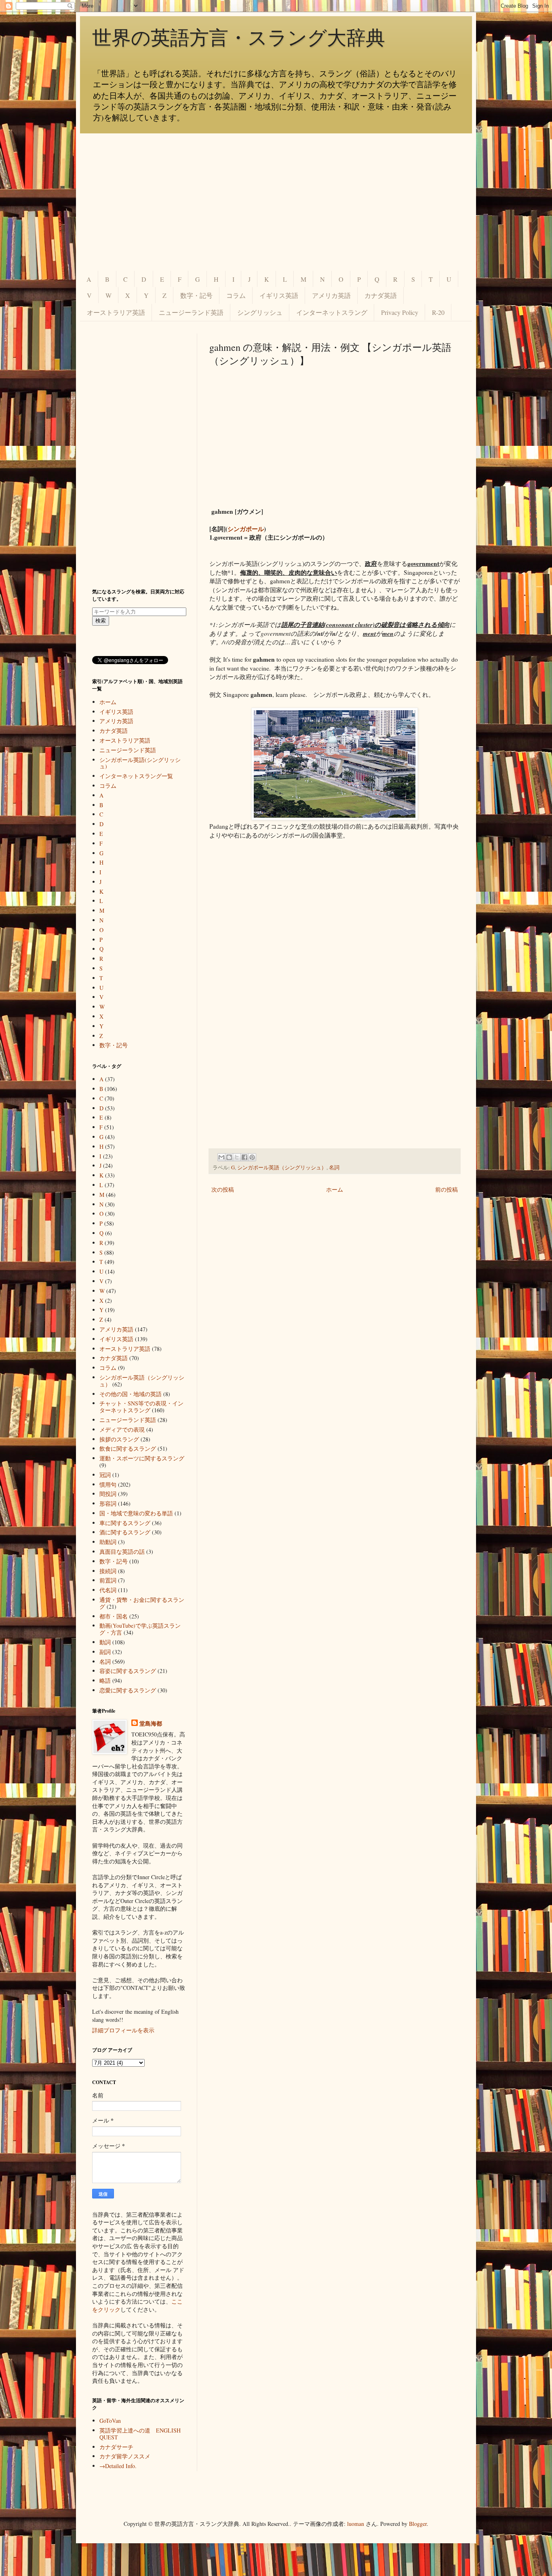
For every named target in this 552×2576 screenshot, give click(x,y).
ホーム (335, 1189)
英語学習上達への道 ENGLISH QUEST (140, 2434)
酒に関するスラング (125, 1532)
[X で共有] (237, 1157)
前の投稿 (447, 1189)
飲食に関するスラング (128, 1448)
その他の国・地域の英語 (131, 1394)
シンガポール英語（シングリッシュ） (282, 1168)
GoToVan (110, 2421)
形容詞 (108, 1503)
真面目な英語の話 (122, 1552)
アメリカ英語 (331, 295)
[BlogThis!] (229, 1157)
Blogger (418, 2524)
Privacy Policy (400, 312)
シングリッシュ (260, 312)
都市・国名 (114, 1616)
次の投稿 (223, 1189)
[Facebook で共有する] (244, 1157)
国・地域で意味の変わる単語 (136, 1513)
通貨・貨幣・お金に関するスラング (142, 1603)
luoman (356, 2524)
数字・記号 (196, 295)
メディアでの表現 (122, 1429)
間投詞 (108, 1494)
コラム (236, 295)
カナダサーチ (116, 2447)
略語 (105, 1680)
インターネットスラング (332, 312)
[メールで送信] (221, 1157)
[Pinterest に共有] (252, 1157)
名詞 (334, 1168)
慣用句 (108, 1484)
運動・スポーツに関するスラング (142, 1458)
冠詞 (105, 1475)
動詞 (105, 1642)
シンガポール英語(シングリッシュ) (140, 763)
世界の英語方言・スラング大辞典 (239, 38)
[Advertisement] (276, 202)
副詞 (105, 1652)
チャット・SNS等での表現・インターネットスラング (141, 1407)
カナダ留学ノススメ (125, 2456)
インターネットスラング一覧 (136, 776)
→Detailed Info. (118, 2466)
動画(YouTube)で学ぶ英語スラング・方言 (140, 1629)
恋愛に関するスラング (128, 1690)
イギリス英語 (279, 295)
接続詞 (108, 1571)
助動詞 (108, 1542)
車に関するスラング (125, 1523)
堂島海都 (151, 1724)
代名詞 (108, 1590)
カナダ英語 (381, 295)
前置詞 (108, 1580)
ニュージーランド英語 (191, 312)
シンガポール (246, 529)
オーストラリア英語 (116, 312)
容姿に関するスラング (128, 1671)
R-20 (438, 312)
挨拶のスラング (119, 1439)
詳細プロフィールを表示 (123, 2030)
